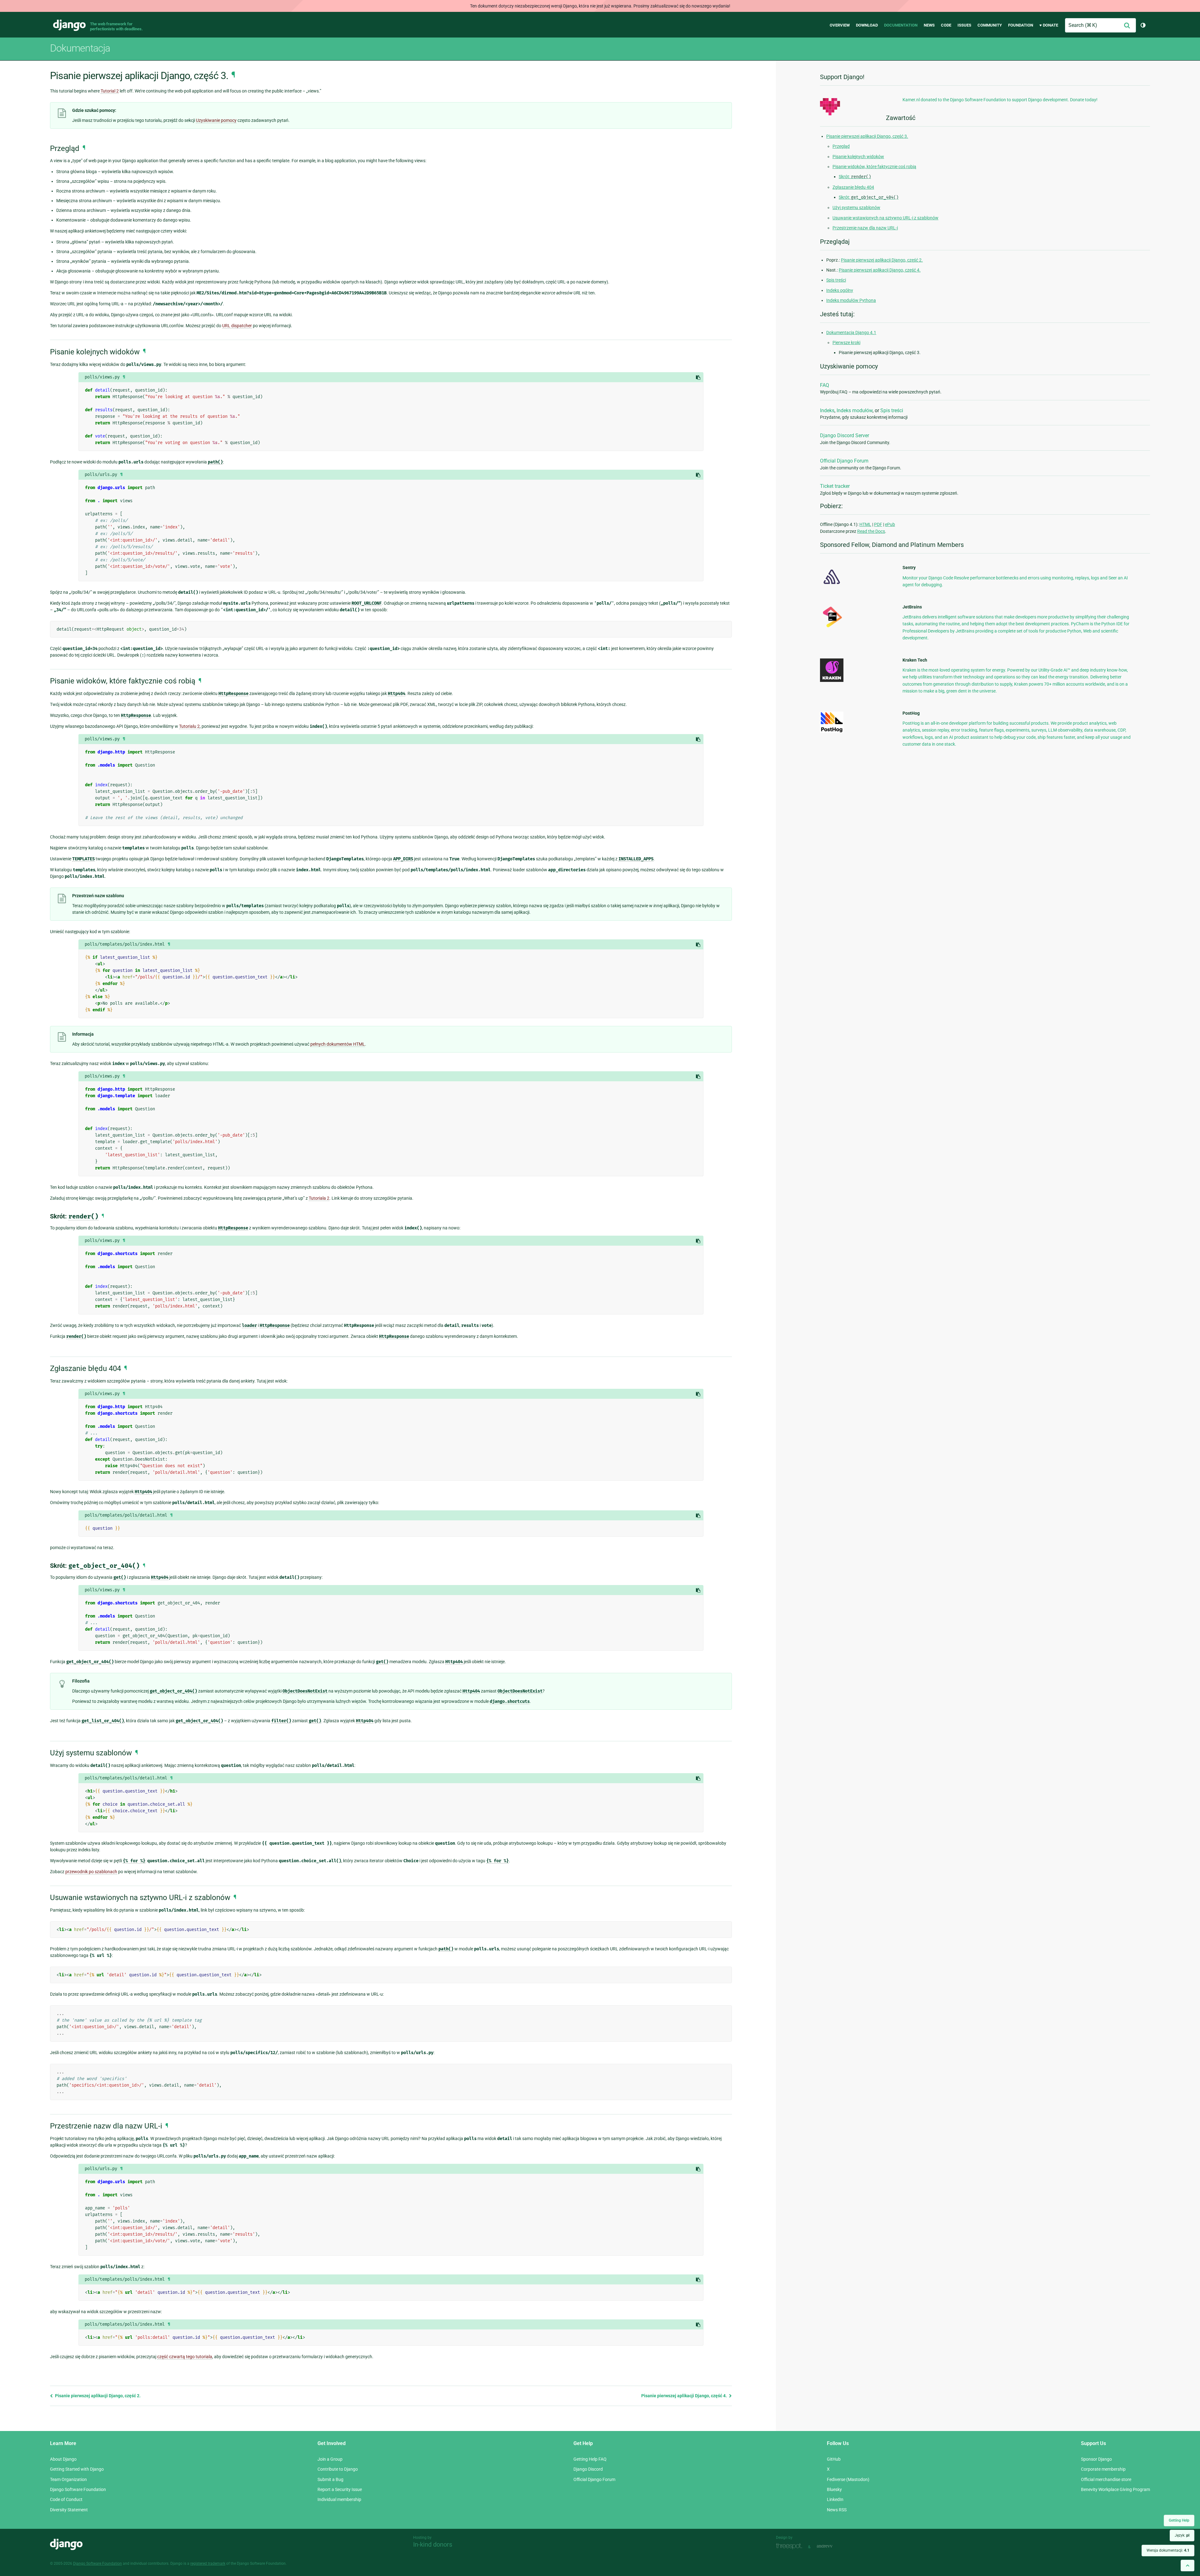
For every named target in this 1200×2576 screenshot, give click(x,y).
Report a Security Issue (340, 2489)
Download (867, 25)
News (929, 25)
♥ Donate (1049, 25)
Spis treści (836, 280)
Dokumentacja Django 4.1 (851, 333)
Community (990, 25)
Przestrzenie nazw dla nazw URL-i (865, 228)
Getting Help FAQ (590, 2459)
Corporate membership (1103, 2469)
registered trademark (208, 2563)
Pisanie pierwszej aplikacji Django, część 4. (685, 2396)
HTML (865, 524)
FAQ (825, 385)
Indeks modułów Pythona (851, 300)
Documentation (901, 25)
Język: (1182, 2535)
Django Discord (588, 2469)
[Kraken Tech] (832, 680)
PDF (878, 524)
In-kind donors (433, 2544)
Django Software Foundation (78, 2489)
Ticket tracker (835, 486)
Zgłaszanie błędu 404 (853, 187)
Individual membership (339, 2499)
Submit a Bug (330, 2479)
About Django (63, 2459)
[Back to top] (1187, 2566)
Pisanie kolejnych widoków (858, 157)
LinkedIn (835, 2499)
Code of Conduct (66, 2499)
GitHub (834, 2459)
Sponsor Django (1096, 2459)
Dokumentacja (80, 48)
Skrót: (855, 177)
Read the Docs (871, 531)
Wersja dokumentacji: (1168, 2550)
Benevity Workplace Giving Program (1115, 2489)
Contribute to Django (338, 2469)
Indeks (827, 410)
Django (69, 25)
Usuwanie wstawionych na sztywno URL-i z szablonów (885, 218)
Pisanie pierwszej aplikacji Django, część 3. (867, 136)
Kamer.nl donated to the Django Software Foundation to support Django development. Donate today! (1000, 100)
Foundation (1021, 25)
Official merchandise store (1106, 2479)
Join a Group (330, 2459)
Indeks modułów (855, 410)
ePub (890, 524)
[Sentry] (832, 586)
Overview (840, 25)
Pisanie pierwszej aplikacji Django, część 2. (97, 2396)
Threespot (791, 2546)
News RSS (837, 2510)
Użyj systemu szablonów (856, 208)
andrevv (832, 2546)
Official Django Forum (844, 461)
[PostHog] (832, 731)
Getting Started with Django (77, 2469)
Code (946, 25)
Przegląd (841, 146)
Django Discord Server (845, 435)
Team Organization (68, 2479)
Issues (964, 25)
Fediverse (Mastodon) (848, 2479)
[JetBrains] (832, 627)
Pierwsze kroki (846, 343)
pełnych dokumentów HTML (338, 1044)
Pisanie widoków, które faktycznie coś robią (874, 167)
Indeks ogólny (840, 290)
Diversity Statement (69, 2510)
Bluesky (834, 2489)
